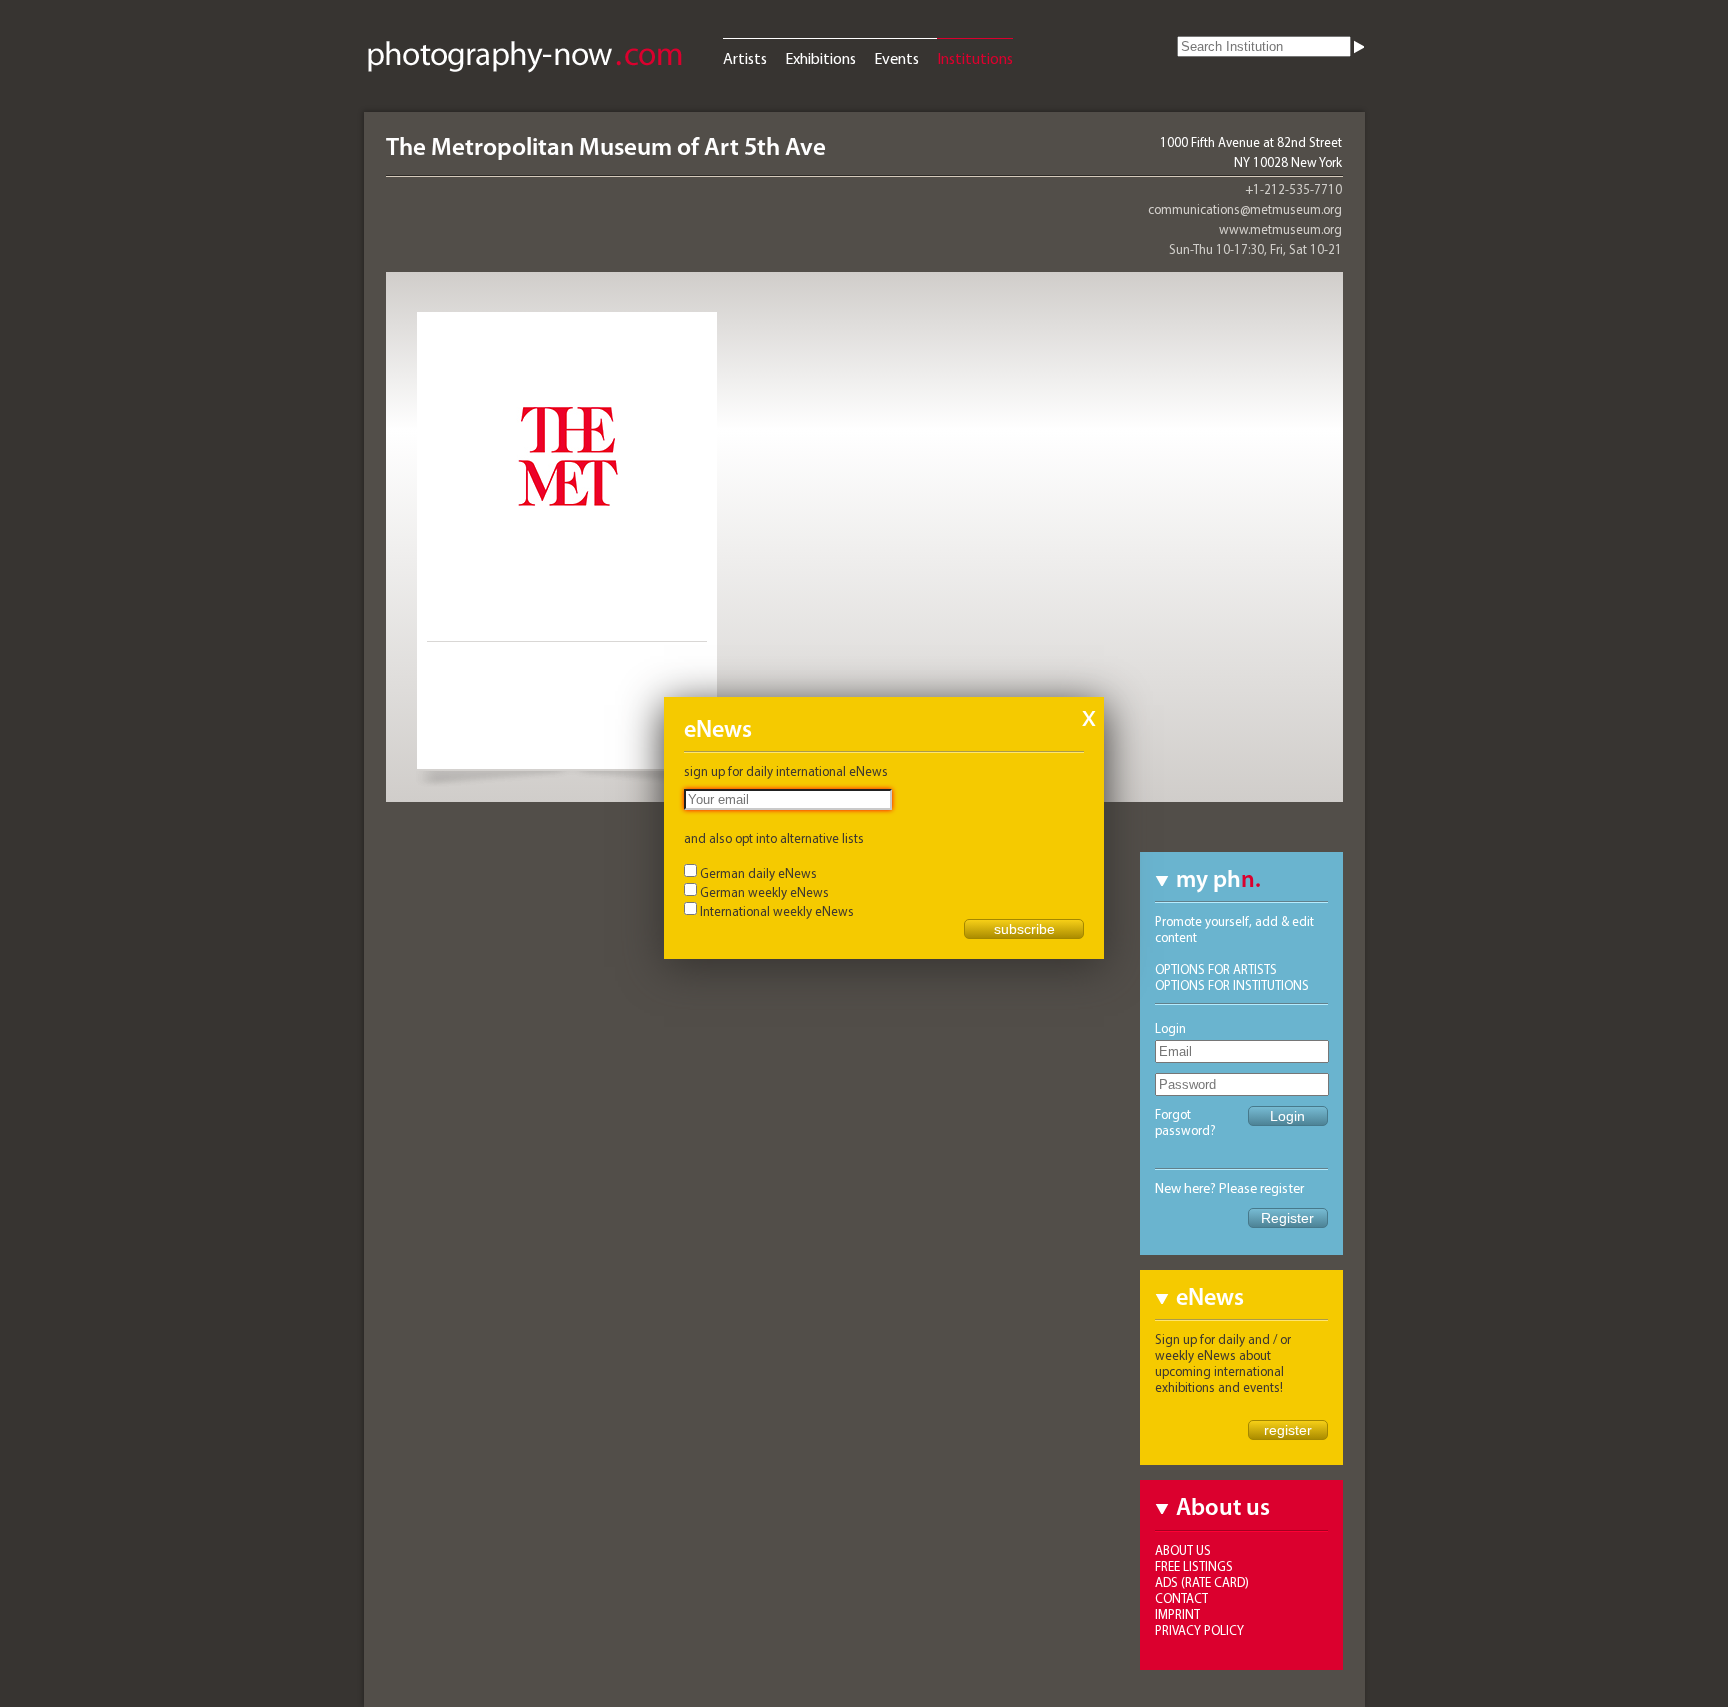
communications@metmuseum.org (1245, 209)
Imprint (1177, 1614)
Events (896, 58)
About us (1183, 1550)
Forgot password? (1185, 1122)
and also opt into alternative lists (774, 838)
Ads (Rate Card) (1202, 1582)
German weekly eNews (764, 892)
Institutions (975, 58)
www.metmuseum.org (1280, 229)
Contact (1181, 1598)
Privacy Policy (1199, 1630)
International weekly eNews (777, 911)
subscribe (1024, 929)
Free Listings (1194, 1566)
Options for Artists (1216, 969)
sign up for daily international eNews (786, 771)
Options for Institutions (1232, 985)
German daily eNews (758, 873)
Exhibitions (820, 58)
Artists (745, 58)
